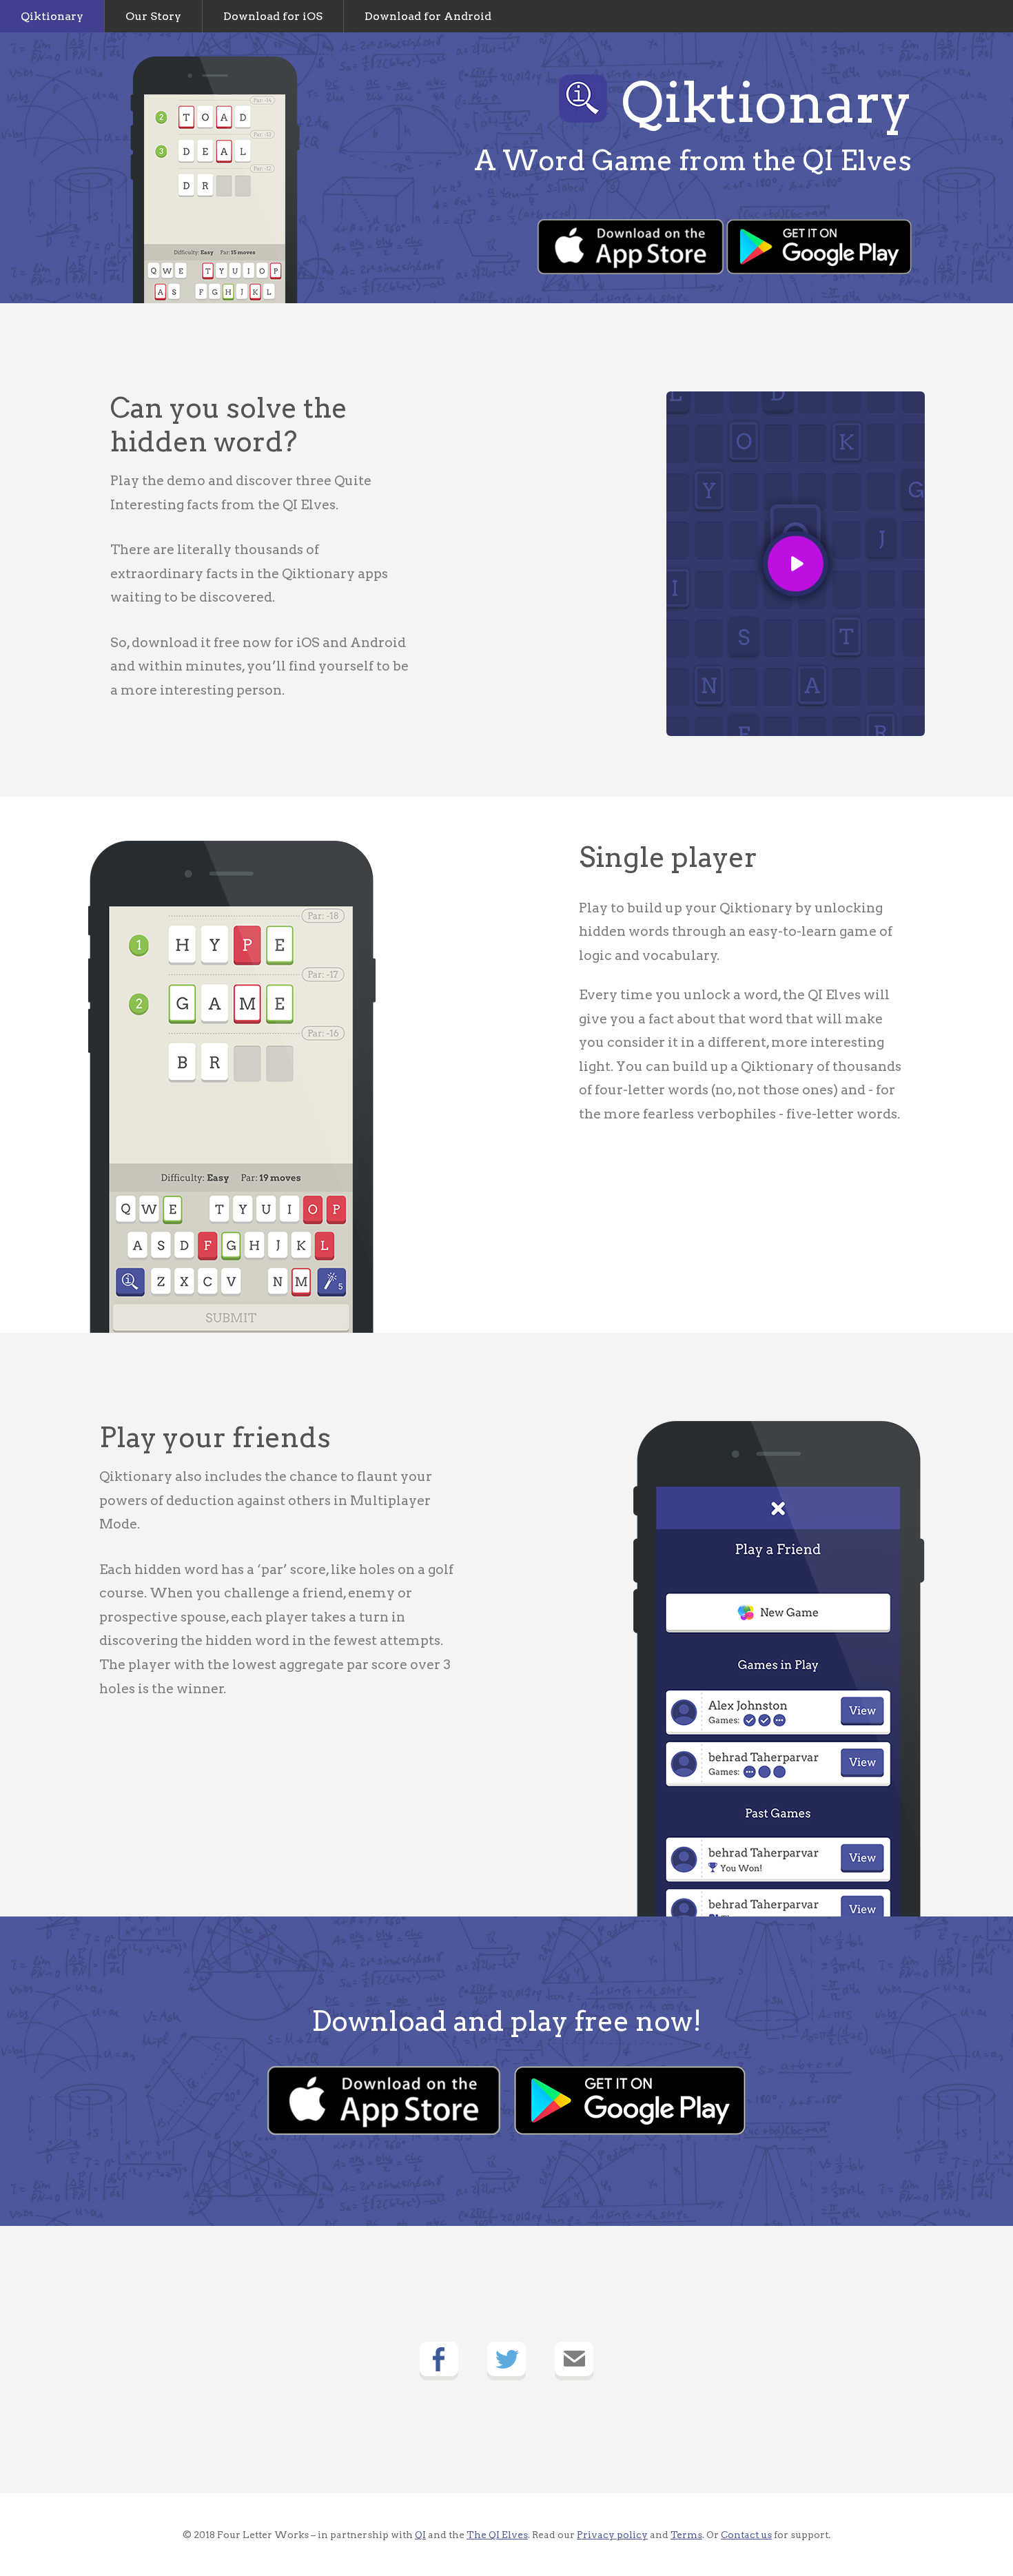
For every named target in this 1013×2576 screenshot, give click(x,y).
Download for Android (428, 16)
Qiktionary (52, 16)
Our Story (153, 16)
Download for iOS (273, 16)
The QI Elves (497, 2535)
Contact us (746, 2535)
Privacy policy (612, 2535)
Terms (686, 2535)
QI (420, 2535)
